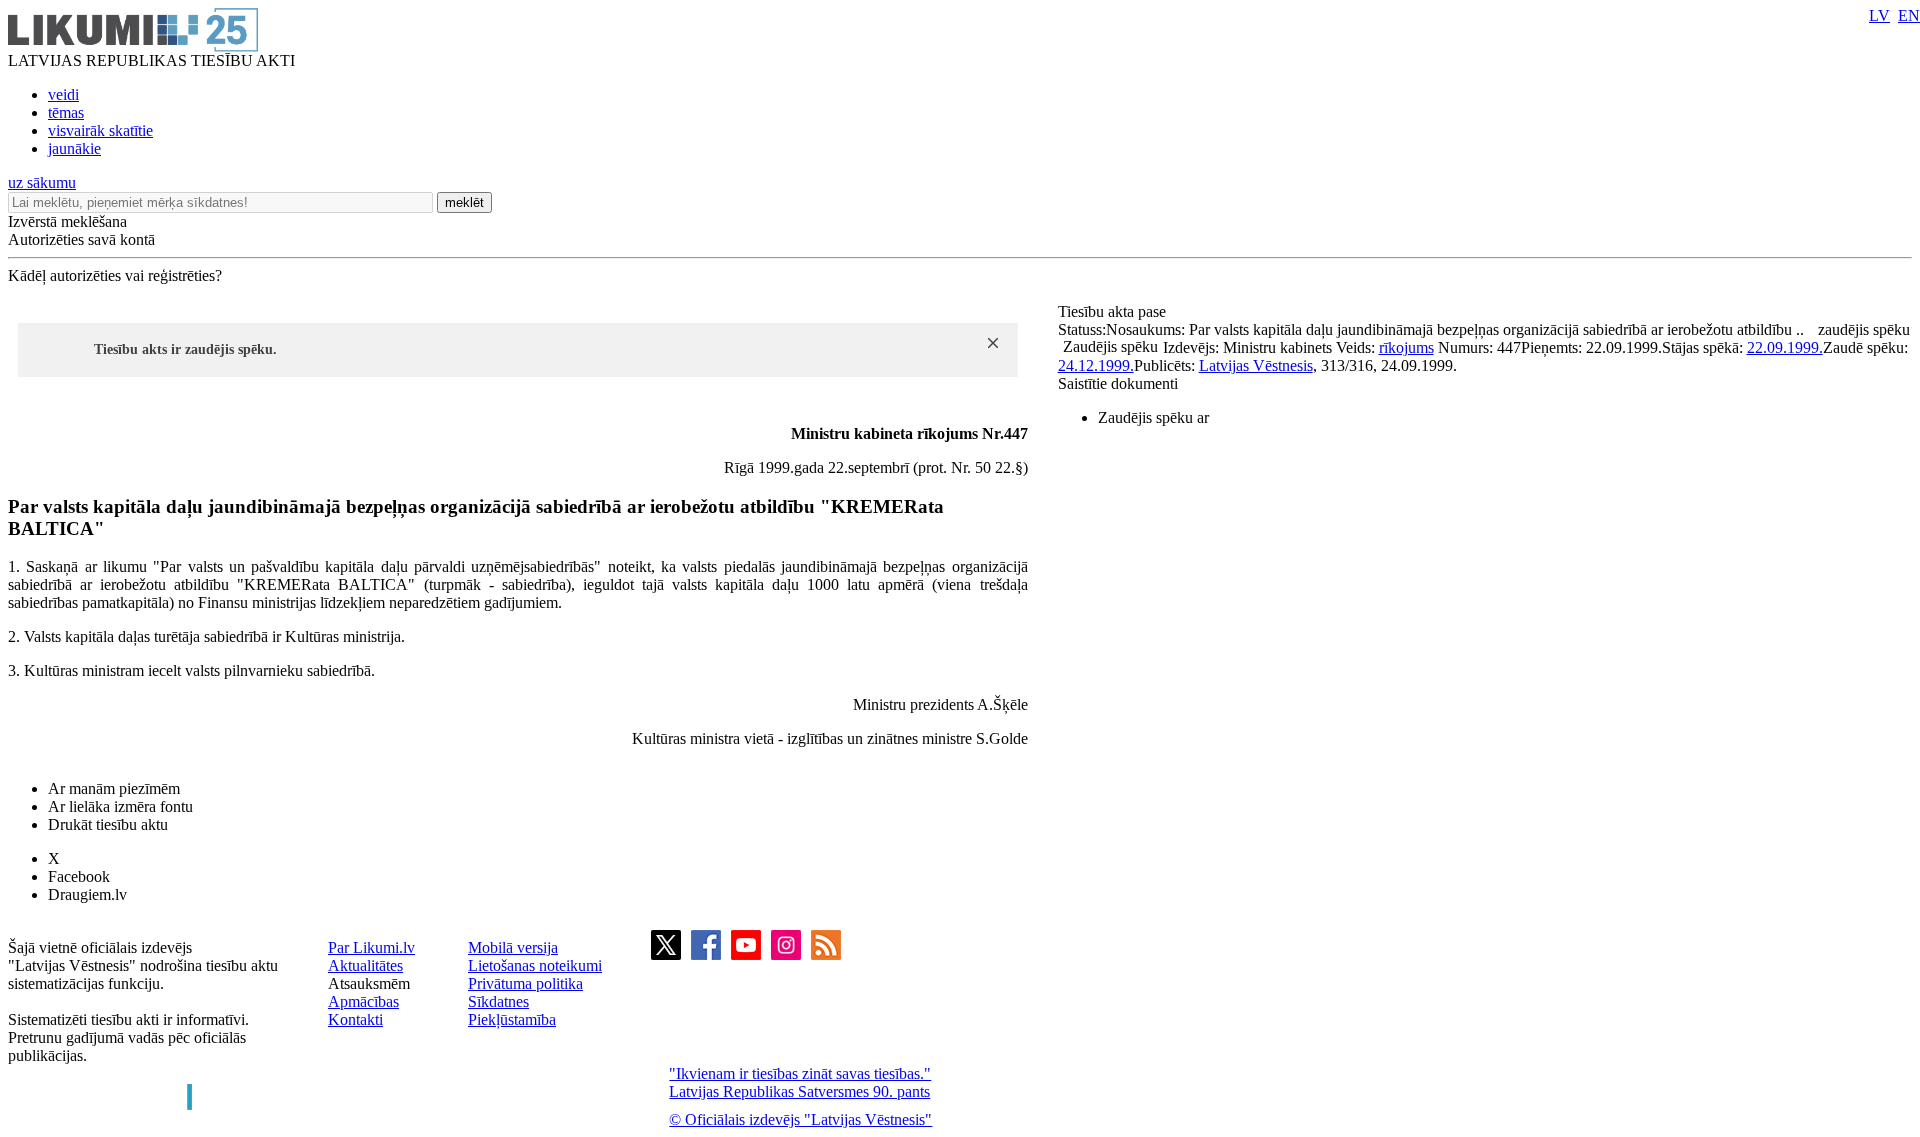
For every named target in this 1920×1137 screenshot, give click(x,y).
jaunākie (74, 148)
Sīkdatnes (498, 1001)
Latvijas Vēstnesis (1256, 365)
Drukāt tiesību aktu (108, 824)
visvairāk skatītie (100, 130)
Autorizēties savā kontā (81, 239)
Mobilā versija (513, 947)
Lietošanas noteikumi (535, 965)
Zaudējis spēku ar (1153, 417)
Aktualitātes (365, 965)
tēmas (66, 112)
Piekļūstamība (512, 1019)
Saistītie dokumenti (1118, 383)
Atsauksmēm (369, 983)
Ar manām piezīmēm (114, 788)
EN (1909, 15)
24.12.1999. (1096, 365)
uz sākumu (42, 182)
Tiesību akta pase (1114, 311)
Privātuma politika (525, 983)
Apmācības (363, 1001)
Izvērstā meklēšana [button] (67, 221)
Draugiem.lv (87, 894)
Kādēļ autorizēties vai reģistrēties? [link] (115, 275)
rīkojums (1406, 347)
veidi (63, 94)
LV (1879, 15)
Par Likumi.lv (371, 947)
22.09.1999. (1785, 347)
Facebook (79, 876)
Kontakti (355, 1019)
